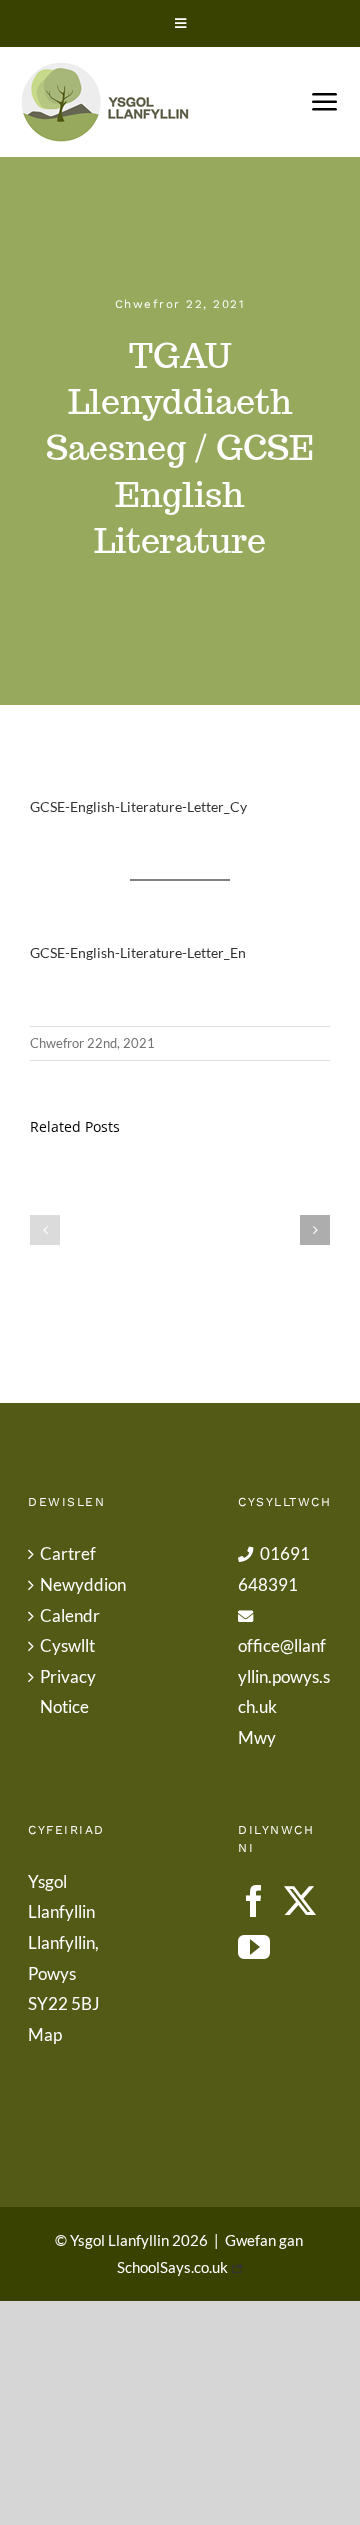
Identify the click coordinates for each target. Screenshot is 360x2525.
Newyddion (76, 1584)
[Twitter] (300, 1901)
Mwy (257, 1737)
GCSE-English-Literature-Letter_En (138, 953)
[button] (45, 1230)
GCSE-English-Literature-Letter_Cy (138, 807)
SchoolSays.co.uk (172, 2267)
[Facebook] (254, 1901)
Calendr (70, 1615)
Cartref (68, 1553)
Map (45, 2034)
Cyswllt (67, 1645)
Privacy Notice (68, 1692)
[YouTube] (254, 1947)
